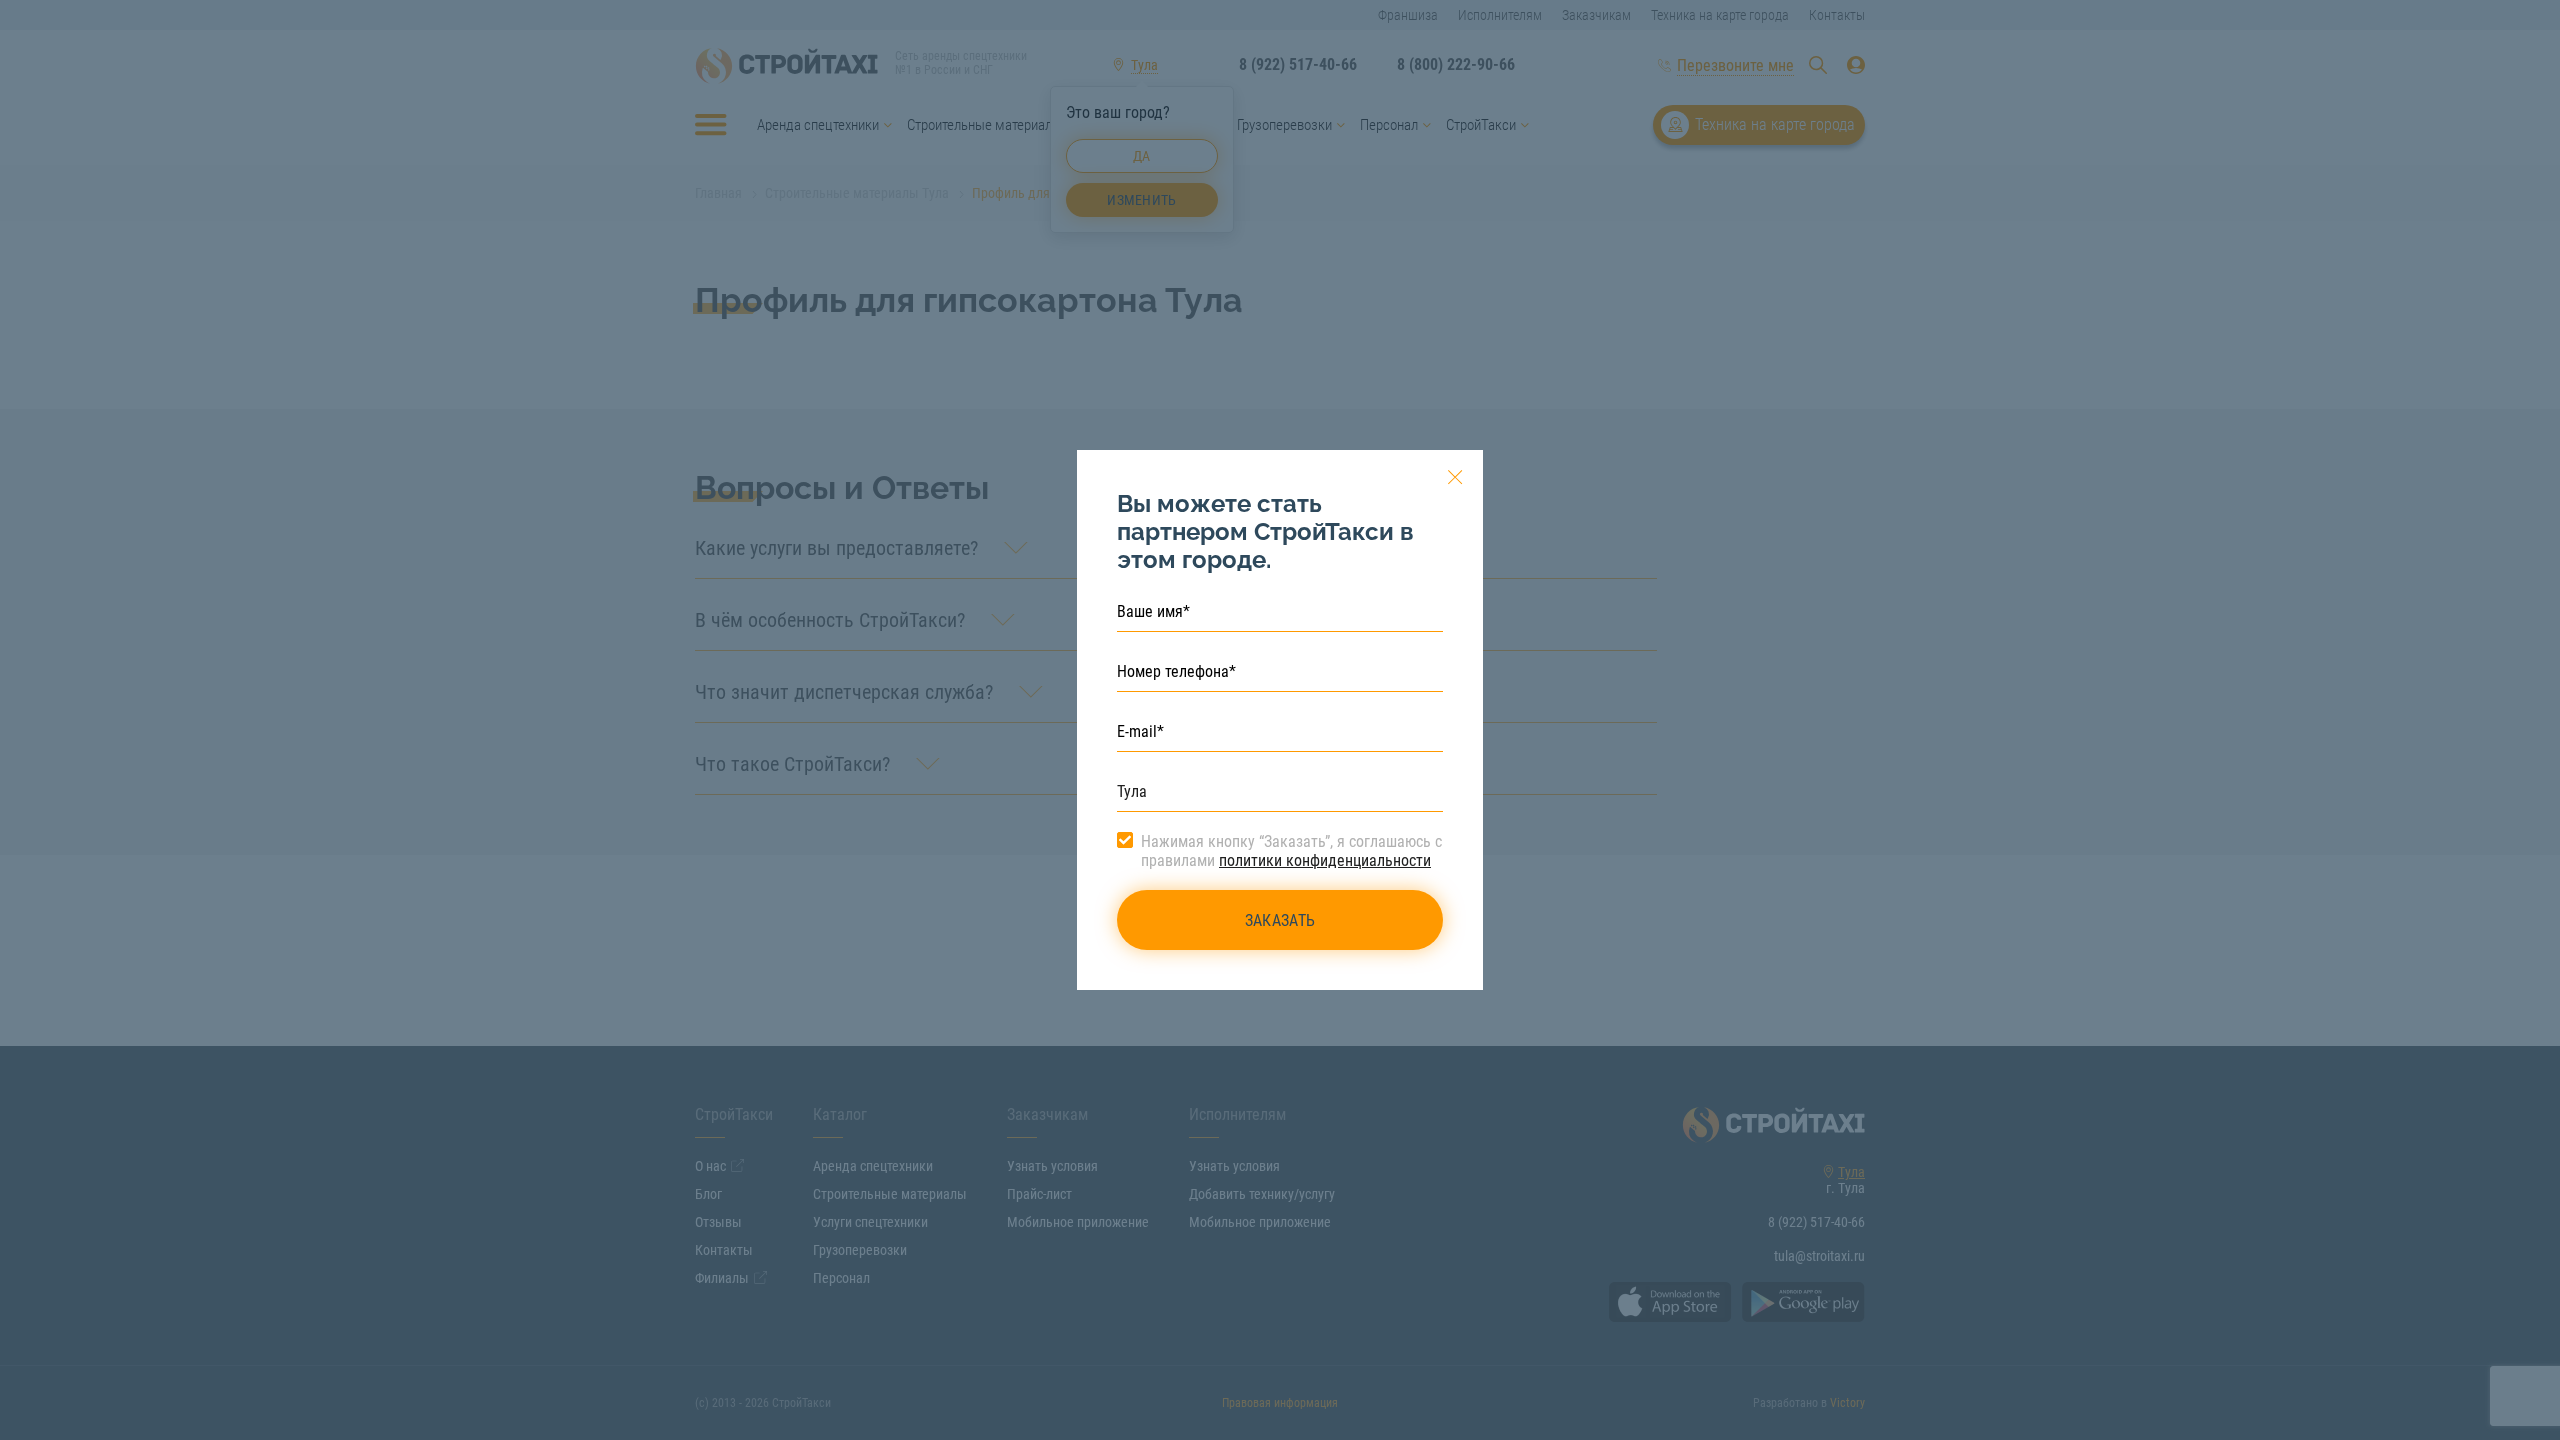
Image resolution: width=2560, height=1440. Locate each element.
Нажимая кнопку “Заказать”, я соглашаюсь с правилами (1291, 851)
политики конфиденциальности (1325, 860)
